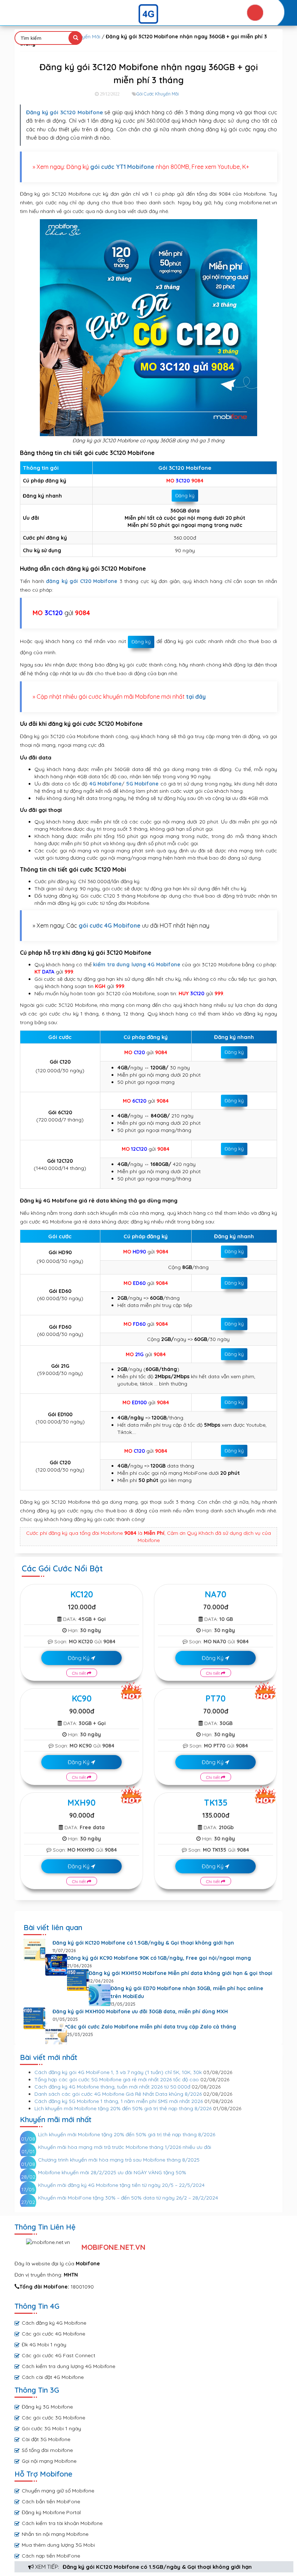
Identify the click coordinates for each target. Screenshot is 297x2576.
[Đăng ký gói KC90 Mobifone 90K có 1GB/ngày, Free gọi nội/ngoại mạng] (56, 1965)
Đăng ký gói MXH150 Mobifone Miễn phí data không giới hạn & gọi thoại (181, 1973)
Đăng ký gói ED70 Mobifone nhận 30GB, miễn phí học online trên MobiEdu (187, 1992)
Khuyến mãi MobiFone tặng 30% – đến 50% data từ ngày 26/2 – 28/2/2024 (128, 2198)
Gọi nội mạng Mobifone (49, 2461)
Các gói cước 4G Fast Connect (58, 2355)
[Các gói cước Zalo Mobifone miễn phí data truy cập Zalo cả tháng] (56, 2034)
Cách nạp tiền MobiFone (51, 2556)
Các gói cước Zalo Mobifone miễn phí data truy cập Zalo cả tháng (152, 2027)
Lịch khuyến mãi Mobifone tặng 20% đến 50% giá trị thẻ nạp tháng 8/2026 (123, 2108)
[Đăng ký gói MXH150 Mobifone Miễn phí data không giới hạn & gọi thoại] (78, 1980)
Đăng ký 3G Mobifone (47, 2407)
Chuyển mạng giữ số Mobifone (58, 2491)
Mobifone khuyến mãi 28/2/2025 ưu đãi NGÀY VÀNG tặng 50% (112, 2172)
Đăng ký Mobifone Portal (51, 2512)
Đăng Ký (79, 1658)
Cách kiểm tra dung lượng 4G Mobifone (68, 2366)
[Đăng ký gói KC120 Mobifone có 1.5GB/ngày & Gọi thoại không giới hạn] (34, 1950)
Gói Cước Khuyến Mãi (158, 94)
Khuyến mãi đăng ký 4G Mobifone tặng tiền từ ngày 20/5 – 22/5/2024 (121, 2185)
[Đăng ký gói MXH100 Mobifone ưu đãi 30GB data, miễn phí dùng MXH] (34, 2018)
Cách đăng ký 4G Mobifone (54, 2323)
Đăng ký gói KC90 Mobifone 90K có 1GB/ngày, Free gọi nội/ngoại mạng (159, 1958)
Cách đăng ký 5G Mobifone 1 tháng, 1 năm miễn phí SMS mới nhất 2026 (119, 2101)
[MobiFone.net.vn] (148, 14)
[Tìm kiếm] (75, 38)
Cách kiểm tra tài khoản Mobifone (62, 2523)
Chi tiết (80, 1673)
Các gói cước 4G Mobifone (53, 2334)
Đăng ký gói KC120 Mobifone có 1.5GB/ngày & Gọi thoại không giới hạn (157, 2567)
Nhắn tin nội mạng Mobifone (55, 2534)
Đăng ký (185, 495)
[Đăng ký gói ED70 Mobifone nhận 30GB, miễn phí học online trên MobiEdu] (100, 1995)
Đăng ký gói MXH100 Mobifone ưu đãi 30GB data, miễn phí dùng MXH (140, 2011)
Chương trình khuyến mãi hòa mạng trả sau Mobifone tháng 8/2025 (119, 2160)
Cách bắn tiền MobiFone (51, 2502)
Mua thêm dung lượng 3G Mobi (58, 2545)
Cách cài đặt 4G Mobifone (53, 2377)
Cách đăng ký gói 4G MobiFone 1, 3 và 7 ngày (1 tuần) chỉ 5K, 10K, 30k (118, 2072)
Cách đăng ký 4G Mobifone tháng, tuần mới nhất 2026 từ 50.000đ (112, 2087)
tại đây (196, 697)
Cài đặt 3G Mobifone (46, 2439)
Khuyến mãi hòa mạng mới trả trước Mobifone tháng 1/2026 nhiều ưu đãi (125, 2147)
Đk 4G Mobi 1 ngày (44, 2345)
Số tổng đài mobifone (47, 2450)
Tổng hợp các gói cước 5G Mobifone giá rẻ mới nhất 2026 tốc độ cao (117, 2079)
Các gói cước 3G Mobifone (53, 2418)
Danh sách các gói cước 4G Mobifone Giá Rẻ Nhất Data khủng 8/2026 (118, 2094)
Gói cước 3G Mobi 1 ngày (51, 2428)
